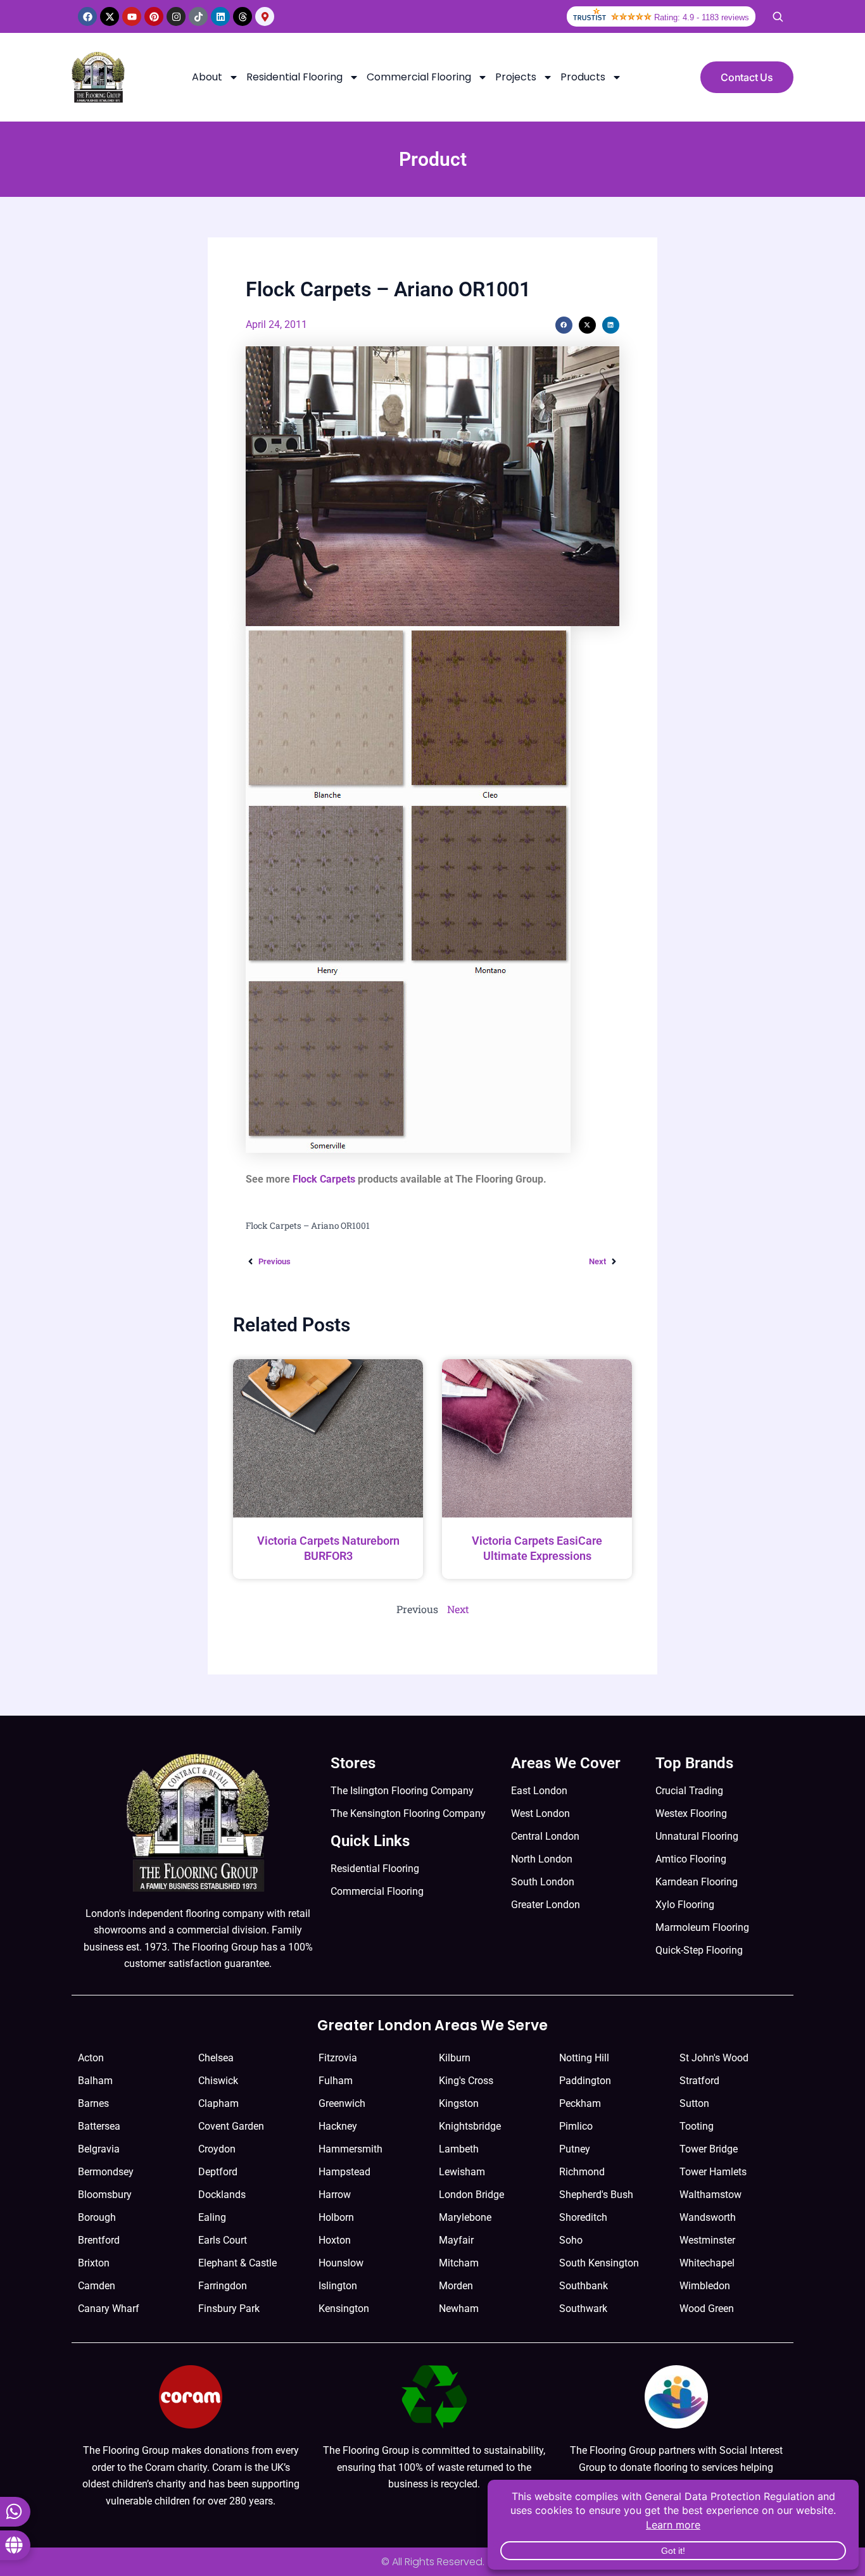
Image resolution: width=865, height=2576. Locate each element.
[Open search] (778, 16)
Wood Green (707, 2309)
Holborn (336, 2217)
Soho (571, 2240)
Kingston (459, 2103)
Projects (516, 77)
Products (583, 77)
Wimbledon (705, 2286)
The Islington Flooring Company (402, 1791)
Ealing (212, 2217)
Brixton (94, 2263)
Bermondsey (106, 2172)
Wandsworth (708, 2217)
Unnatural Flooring (697, 1836)
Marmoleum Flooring (702, 1927)
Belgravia (99, 2149)
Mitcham (459, 2263)
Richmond (582, 2172)
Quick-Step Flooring (699, 1950)
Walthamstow (710, 2195)
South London (543, 1882)
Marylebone (465, 2217)
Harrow (335, 2195)
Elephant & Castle (237, 2263)
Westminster (707, 2240)
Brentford (99, 2240)
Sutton (694, 2103)
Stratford (699, 2081)
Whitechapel (707, 2263)
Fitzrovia (338, 2058)
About (207, 77)
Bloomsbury (105, 2195)
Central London (545, 1836)
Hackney (338, 2126)
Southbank (584, 2286)
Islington (338, 2286)
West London (540, 1813)
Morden (456, 2286)
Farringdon (223, 2286)
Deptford (218, 2172)
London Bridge (471, 2195)
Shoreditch (583, 2217)
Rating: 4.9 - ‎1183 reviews (702, 17)
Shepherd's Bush (596, 2195)
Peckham (580, 2103)
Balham (95, 2081)
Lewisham (462, 2172)
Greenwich (342, 2103)
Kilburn (455, 2058)
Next (458, 1609)
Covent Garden (231, 2126)
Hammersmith (350, 2149)
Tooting (697, 2126)
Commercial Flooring (419, 77)
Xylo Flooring (685, 1905)
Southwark (583, 2309)
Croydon (217, 2149)
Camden (97, 2286)
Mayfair (456, 2240)
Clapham (218, 2103)
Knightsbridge (470, 2126)
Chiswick (218, 2081)
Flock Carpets (324, 1179)
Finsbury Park (229, 2309)
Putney (575, 2149)
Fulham (336, 2081)
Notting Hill (584, 2058)
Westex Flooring (691, 1813)
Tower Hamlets (713, 2172)
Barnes (93, 2103)
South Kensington (599, 2263)
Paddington (585, 2081)
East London (539, 1791)
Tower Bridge (709, 2149)
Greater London (546, 1905)
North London (542, 1859)
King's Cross (466, 2081)
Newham (459, 2309)
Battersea (99, 2126)
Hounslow (341, 2263)
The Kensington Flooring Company (408, 1813)
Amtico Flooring (691, 1859)
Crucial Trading (689, 1791)
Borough (97, 2217)
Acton (91, 2058)
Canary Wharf (109, 2309)
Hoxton (335, 2240)
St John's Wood (714, 2058)
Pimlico (576, 2126)
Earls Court (223, 2240)
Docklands (222, 2195)
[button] (564, 325)
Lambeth (459, 2149)
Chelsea (216, 2058)
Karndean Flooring (697, 1882)
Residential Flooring (294, 77)
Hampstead (344, 2172)
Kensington (344, 2309)
